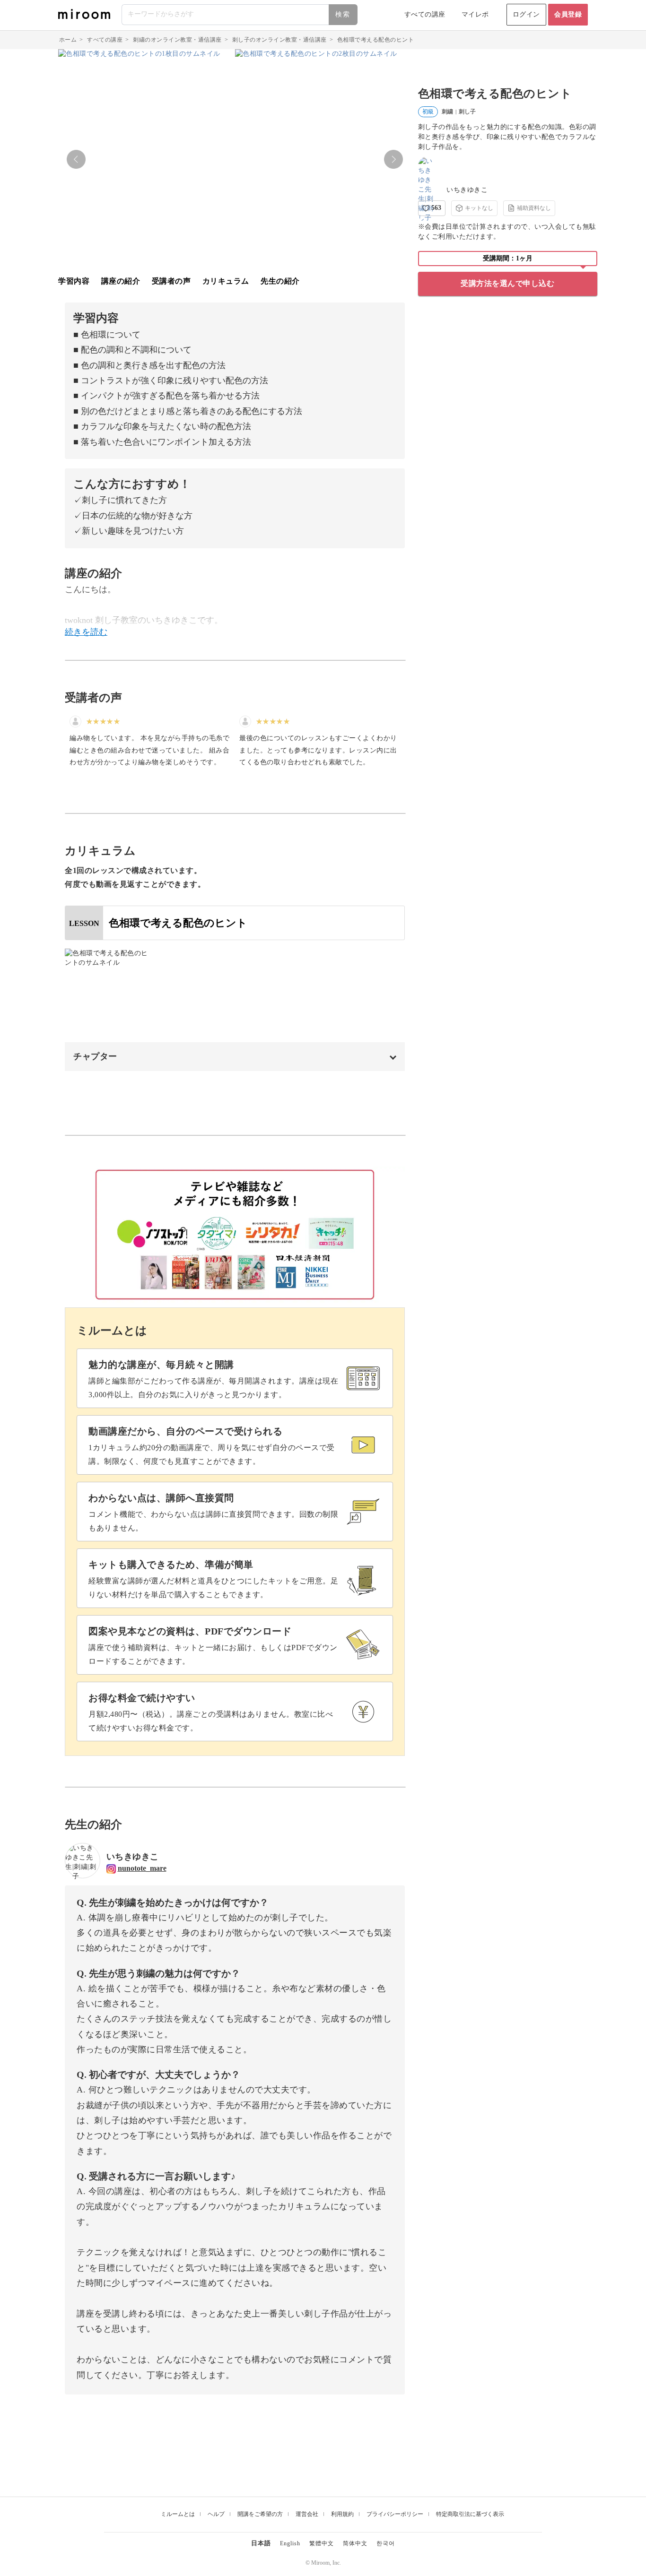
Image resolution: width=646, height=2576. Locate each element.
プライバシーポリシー (395, 2514)
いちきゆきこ (467, 190)
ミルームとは (178, 2514)
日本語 (261, 2543)
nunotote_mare (142, 1868)
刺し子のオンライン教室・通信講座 (279, 40)
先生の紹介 (280, 281)
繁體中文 (322, 2543)
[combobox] (240, 15)
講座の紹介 (121, 281)
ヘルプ (216, 2514)
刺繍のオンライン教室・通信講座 (177, 40)
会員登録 (568, 14)
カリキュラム (226, 281)
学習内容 (74, 281)
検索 (343, 14)
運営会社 (307, 2514)
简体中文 (355, 2543)
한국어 (386, 2543)
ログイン (526, 14)
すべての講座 (425, 14)
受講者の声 (171, 281)
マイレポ (475, 14)
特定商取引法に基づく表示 (470, 2514)
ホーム (68, 40)
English (290, 2543)
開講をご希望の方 (260, 2514)
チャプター (95, 1056)
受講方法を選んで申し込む (507, 283)
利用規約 (342, 2514)
